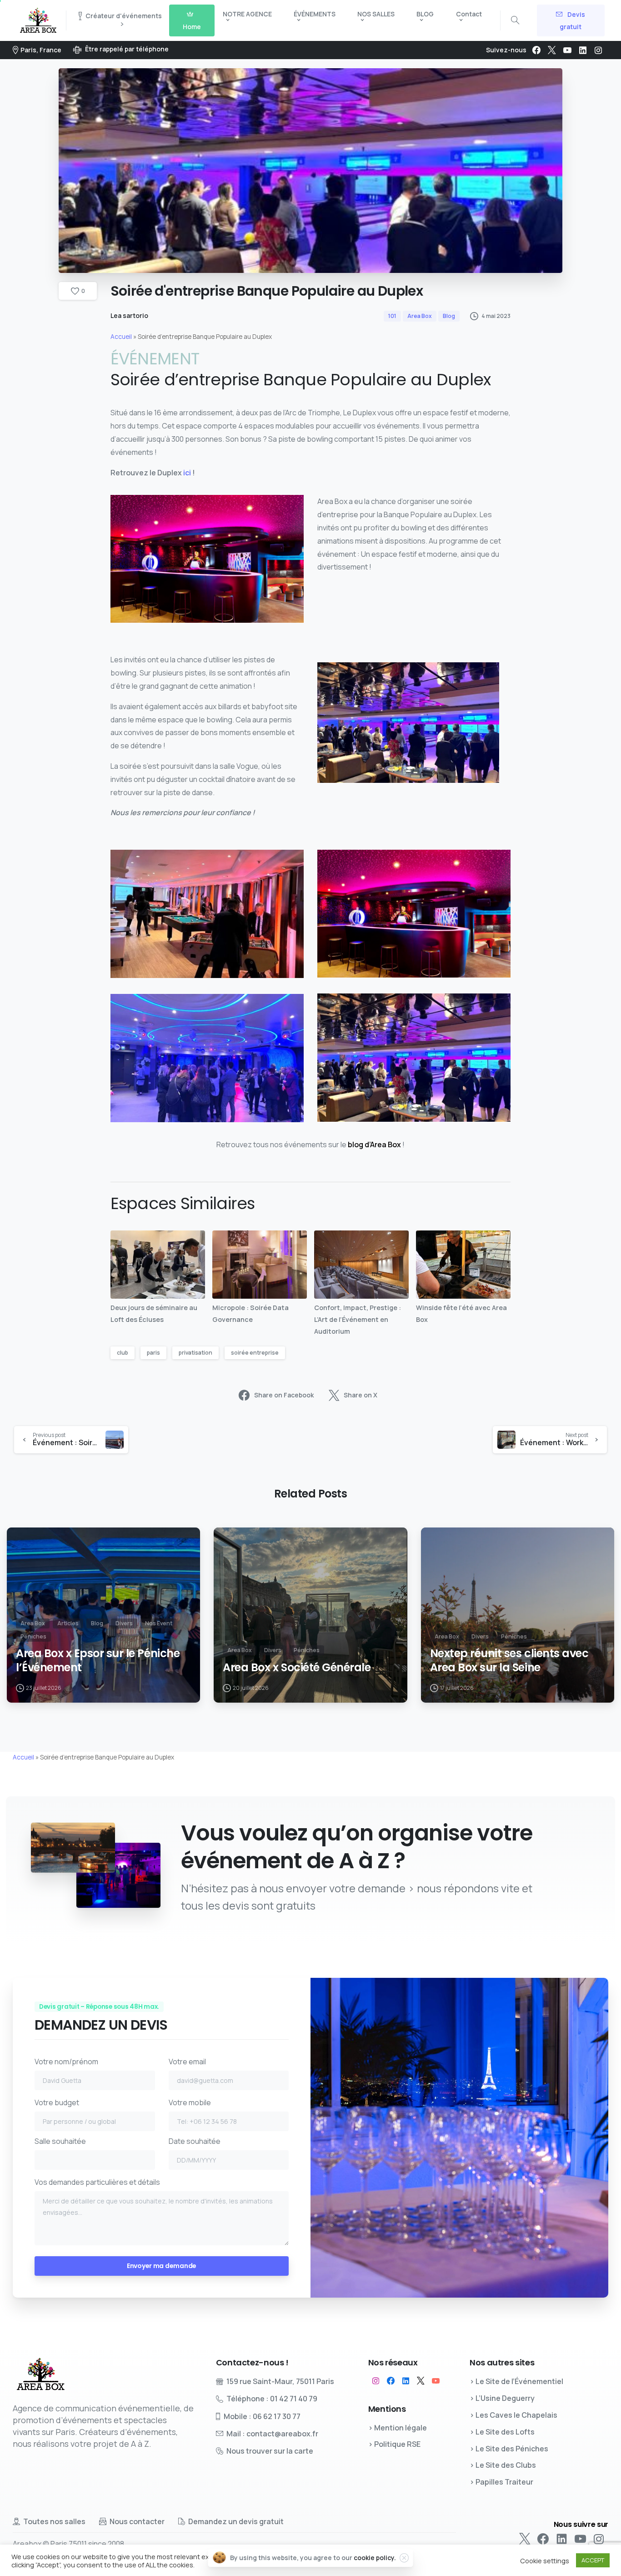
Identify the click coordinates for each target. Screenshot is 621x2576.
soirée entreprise (255, 1353)
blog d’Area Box (374, 1144)
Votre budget (57, 2102)
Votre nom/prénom (66, 2062)
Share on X (361, 1395)
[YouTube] (567, 50)
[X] (552, 50)
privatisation (195, 1353)
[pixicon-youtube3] (436, 2381)
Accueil (121, 337)
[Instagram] (598, 50)
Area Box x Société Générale (297, 1668)
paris (153, 1353)
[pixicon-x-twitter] (421, 2381)
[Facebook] (536, 50)
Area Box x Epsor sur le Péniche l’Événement (98, 1661)
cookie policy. (375, 2558)
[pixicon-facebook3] (391, 2381)
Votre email (187, 2062)
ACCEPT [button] (593, 2560)
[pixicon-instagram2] (376, 2381)
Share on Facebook (284, 1395)
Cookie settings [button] (545, 2561)
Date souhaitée (195, 2141)
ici (187, 473)
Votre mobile (190, 2102)
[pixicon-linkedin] (406, 2381)
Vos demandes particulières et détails (97, 2182)
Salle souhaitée (60, 2141)
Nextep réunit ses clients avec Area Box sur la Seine (509, 1661)
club (123, 1353)
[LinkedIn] (583, 50)
